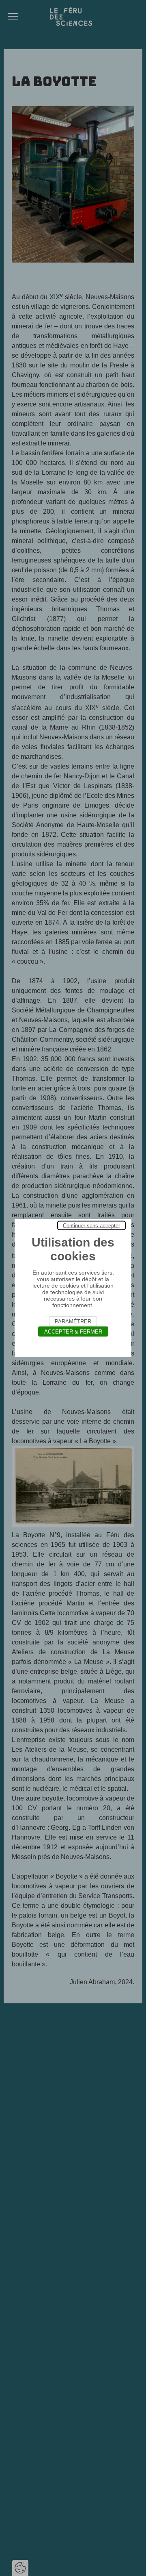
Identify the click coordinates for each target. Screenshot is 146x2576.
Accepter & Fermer (73, 1332)
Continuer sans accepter (91, 1226)
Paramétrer (73, 1322)
